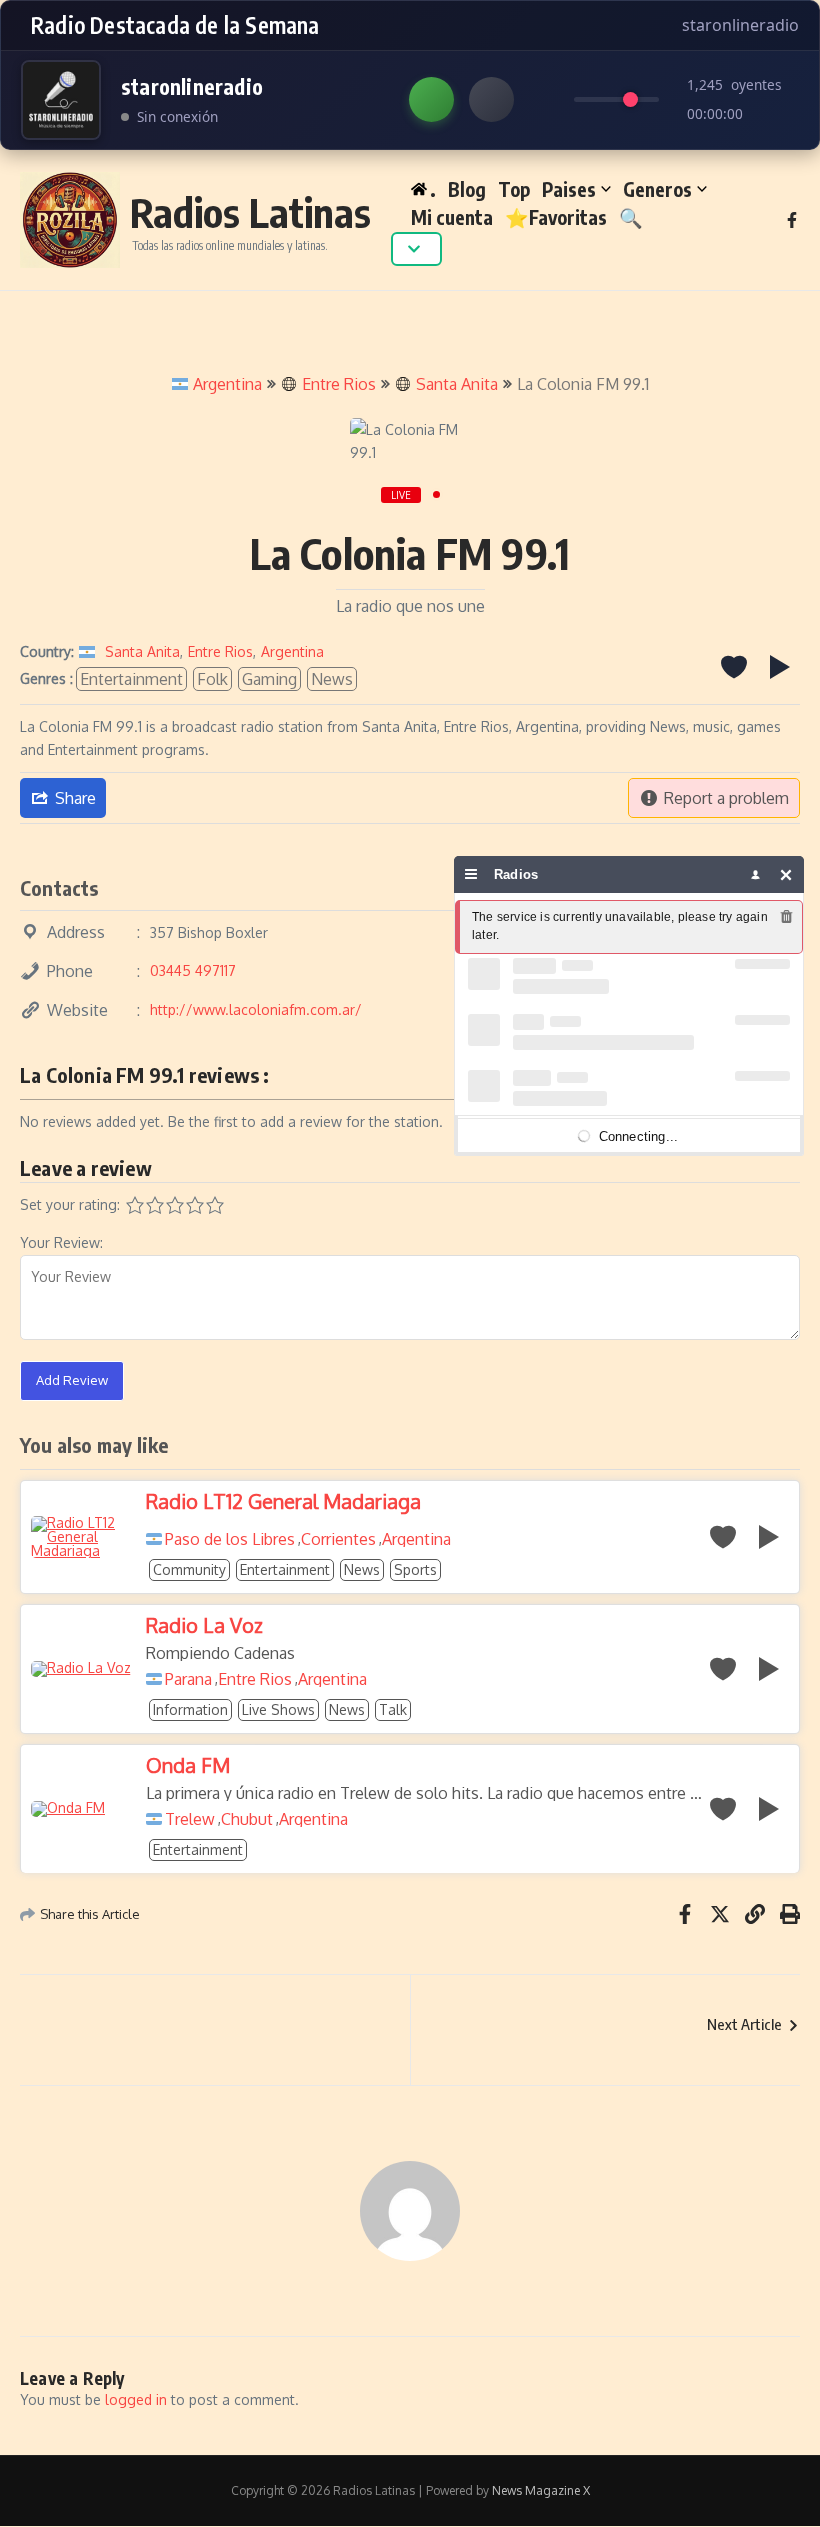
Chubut (247, 1819)
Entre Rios (339, 384)
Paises (569, 189)
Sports (415, 1569)
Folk (212, 679)
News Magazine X (541, 2490)
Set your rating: (70, 1204)
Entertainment (131, 679)
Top (514, 189)
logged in (136, 2399)
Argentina (227, 384)
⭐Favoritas (556, 217)
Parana (188, 1679)
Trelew (190, 1819)
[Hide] (786, 874)
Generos (657, 189)
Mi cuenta (452, 217)
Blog (467, 189)
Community (189, 1569)
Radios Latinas (250, 212)
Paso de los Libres (230, 1539)
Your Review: (61, 1242)
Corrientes (338, 1539)
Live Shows (278, 1709)
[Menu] (471, 874)
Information (190, 1709)
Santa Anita (457, 384)
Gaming (269, 679)
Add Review (72, 1380)
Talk (393, 1709)
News (332, 679)
